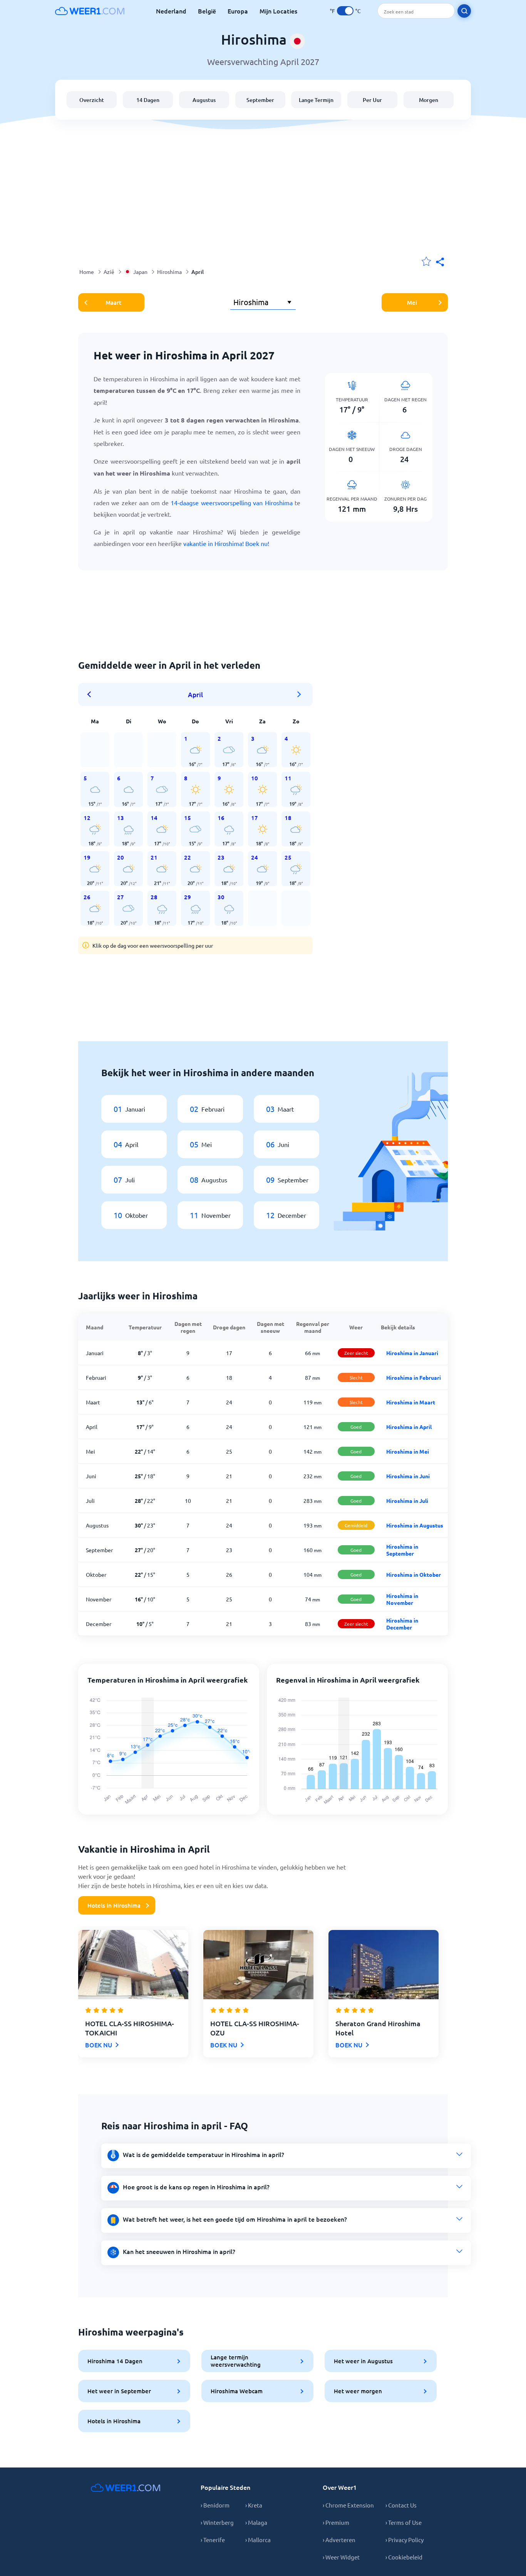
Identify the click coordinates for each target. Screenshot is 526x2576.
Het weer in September (119, 2391)
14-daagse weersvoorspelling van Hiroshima (231, 503)
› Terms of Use (404, 2522)
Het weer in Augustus (363, 2361)
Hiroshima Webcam (237, 2391)
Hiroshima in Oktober (414, 1574)
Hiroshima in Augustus (415, 1525)
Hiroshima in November (402, 1599)
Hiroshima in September (402, 1550)
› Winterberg (217, 2522)
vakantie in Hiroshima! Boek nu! (226, 543)
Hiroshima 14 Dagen (115, 2361)
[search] (464, 11)
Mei (412, 302)
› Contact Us (401, 2505)
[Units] (345, 11)
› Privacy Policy (405, 2540)
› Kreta (254, 2505)
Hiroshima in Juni (408, 1476)
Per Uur (372, 100)
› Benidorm (215, 2505)
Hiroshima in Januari (412, 1353)
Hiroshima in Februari (414, 1377)
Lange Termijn (316, 100)
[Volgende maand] (299, 695)
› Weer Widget (341, 2557)
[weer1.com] (90, 11)
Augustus (204, 100)
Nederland (171, 11)
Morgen (429, 100)
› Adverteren (339, 2540)
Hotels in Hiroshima (114, 1905)
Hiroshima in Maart (411, 1402)
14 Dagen (148, 100)
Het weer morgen (358, 2391)
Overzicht (92, 100)
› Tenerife (213, 2540)
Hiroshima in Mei (408, 1451)
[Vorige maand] (92, 695)
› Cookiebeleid (404, 2557)
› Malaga (256, 2522)
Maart (113, 302)
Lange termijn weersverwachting (236, 2361)
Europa (238, 11)
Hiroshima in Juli (407, 1501)
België (207, 11)
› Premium (336, 2522)
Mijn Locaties (278, 11)
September (260, 100)
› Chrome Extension (348, 2505)
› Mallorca (258, 2540)
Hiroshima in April (409, 1427)
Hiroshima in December (402, 1624)
